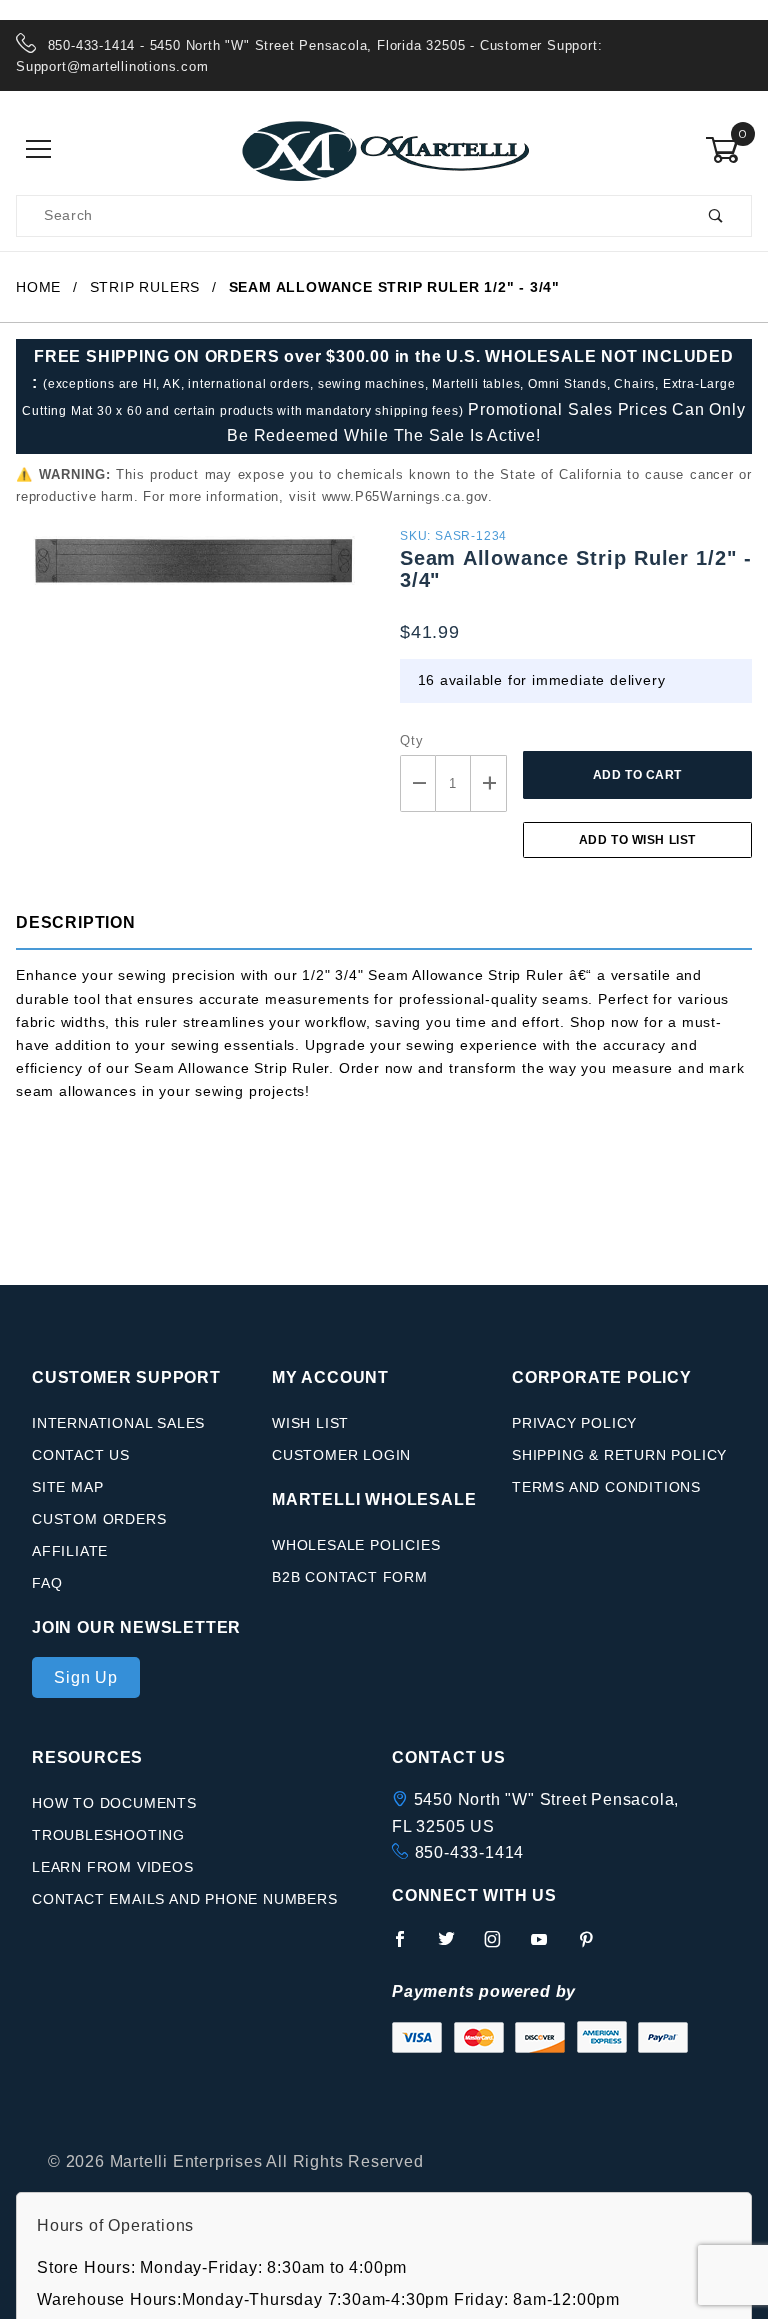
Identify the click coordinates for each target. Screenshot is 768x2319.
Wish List (310, 1423)
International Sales (118, 1423)
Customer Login (341, 1455)
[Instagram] (501, 1947)
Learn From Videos (113, 1867)
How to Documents (114, 1803)
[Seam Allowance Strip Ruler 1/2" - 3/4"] (192, 571)
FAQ (47, 1583)
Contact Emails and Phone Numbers (185, 1899)
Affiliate (70, 1551)
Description (76, 922)
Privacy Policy (574, 1423)
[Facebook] (408, 1947)
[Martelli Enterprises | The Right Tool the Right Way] (384, 149)
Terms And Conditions (606, 1487)
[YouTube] (548, 1947)
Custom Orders (99, 1519)
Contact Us (81, 1455)
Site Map (67, 1487)
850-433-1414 (470, 1852)
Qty (411, 740)
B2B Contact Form (350, 1577)
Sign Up (86, 1677)
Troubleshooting (108, 1835)
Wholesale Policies (356, 1545)
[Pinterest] (594, 1947)
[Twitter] (455, 1947)
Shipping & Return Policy (619, 1455)
